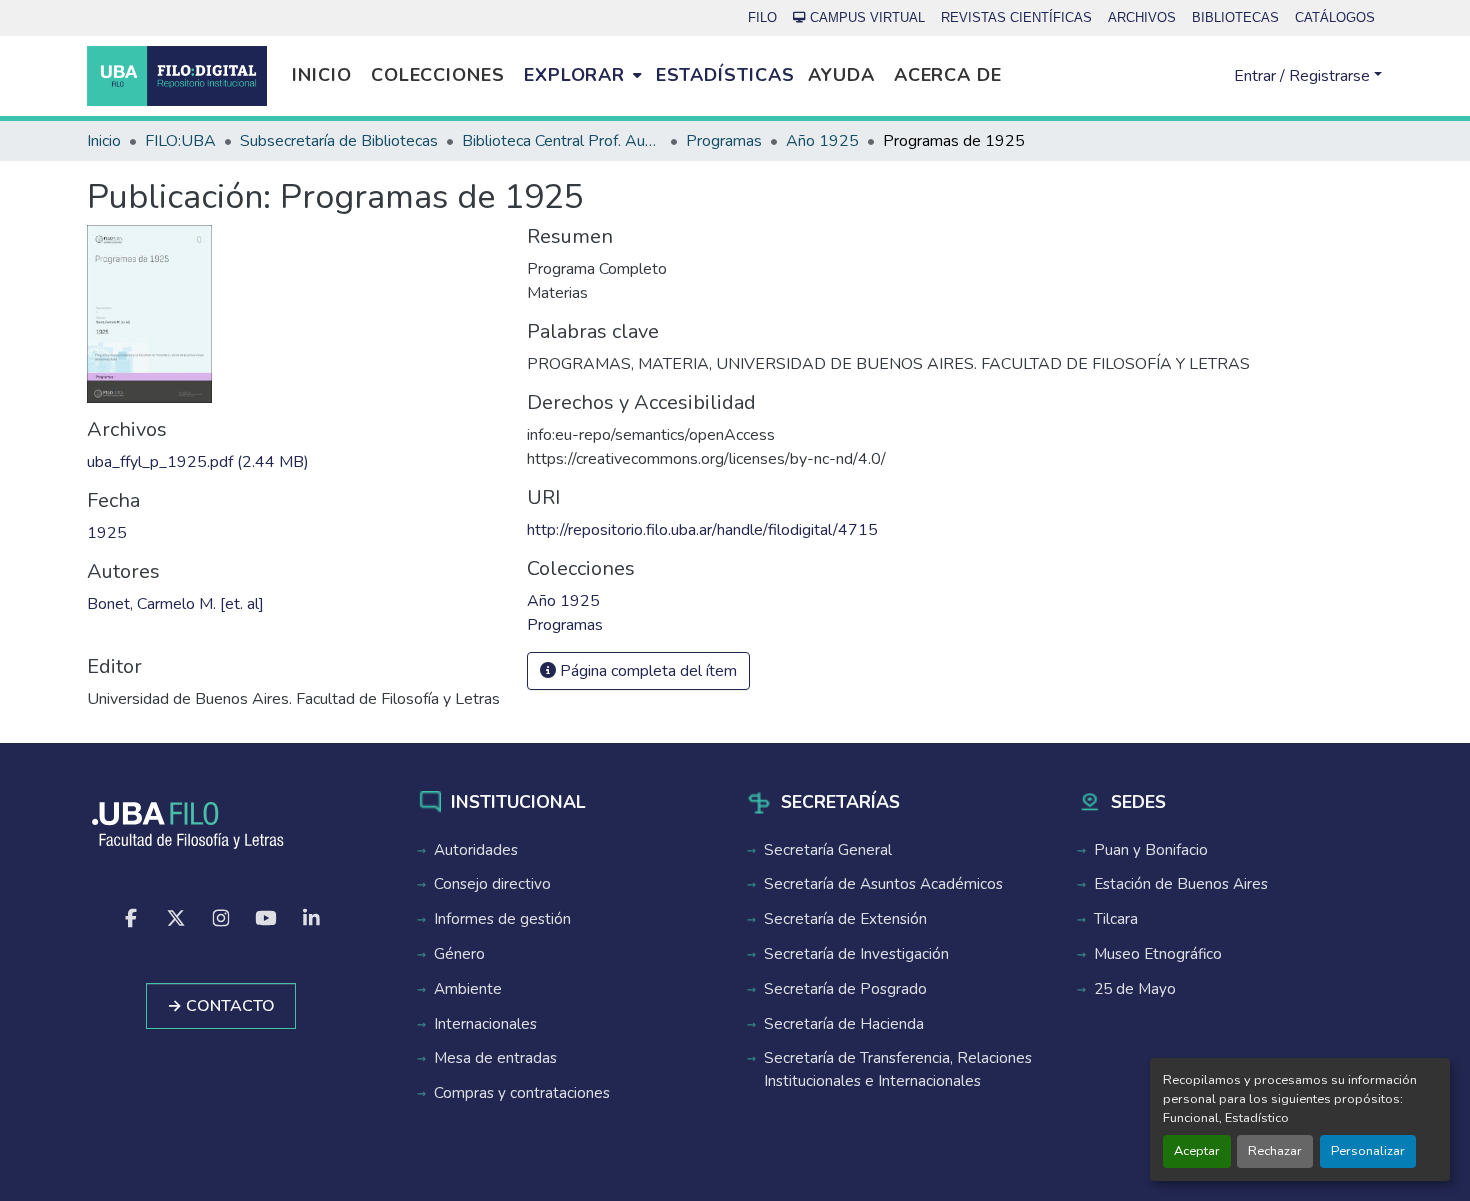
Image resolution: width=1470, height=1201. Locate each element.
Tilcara (1116, 919)
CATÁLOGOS (1335, 17)
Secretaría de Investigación (856, 954)
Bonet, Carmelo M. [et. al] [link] (175, 604)
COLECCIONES (438, 75)
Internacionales (485, 1024)
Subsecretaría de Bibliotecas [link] (339, 141)
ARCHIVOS (1142, 17)
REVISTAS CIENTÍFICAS (1016, 17)
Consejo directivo (492, 884)
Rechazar (1275, 1151)
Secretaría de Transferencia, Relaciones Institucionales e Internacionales (898, 1069)
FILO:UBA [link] (180, 141)
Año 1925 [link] (822, 141)
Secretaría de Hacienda (844, 1024)
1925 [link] (107, 533)
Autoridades (476, 850)
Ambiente (468, 989)
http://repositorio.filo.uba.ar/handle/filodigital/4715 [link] (702, 530)
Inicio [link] (104, 141)
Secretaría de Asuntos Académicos (883, 884)
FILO (762, 17)
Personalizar (1368, 1151)
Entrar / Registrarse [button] (1304, 76)
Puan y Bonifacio (1151, 850)
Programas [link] (724, 141)
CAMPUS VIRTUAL (867, 17)
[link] (295, 462)
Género (459, 954)
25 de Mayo (1135, 989)
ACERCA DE (948, 75)
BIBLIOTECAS (1235, 17)
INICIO (321, 75)
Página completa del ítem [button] (646, 671)
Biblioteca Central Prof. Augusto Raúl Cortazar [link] (562, 141)
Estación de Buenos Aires (1181, 884)
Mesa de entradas (495, 1058)
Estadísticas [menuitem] (725, 75)
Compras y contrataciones (522, 1093)
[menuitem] (582, 76)
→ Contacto (221, 1006)
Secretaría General (828, 850)
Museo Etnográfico (1158, 954)
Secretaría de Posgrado (845, 989)
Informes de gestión (502, 919)
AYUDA (841, 75)
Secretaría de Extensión (845, 919)
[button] (177, 76)
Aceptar (1197, 1151)
